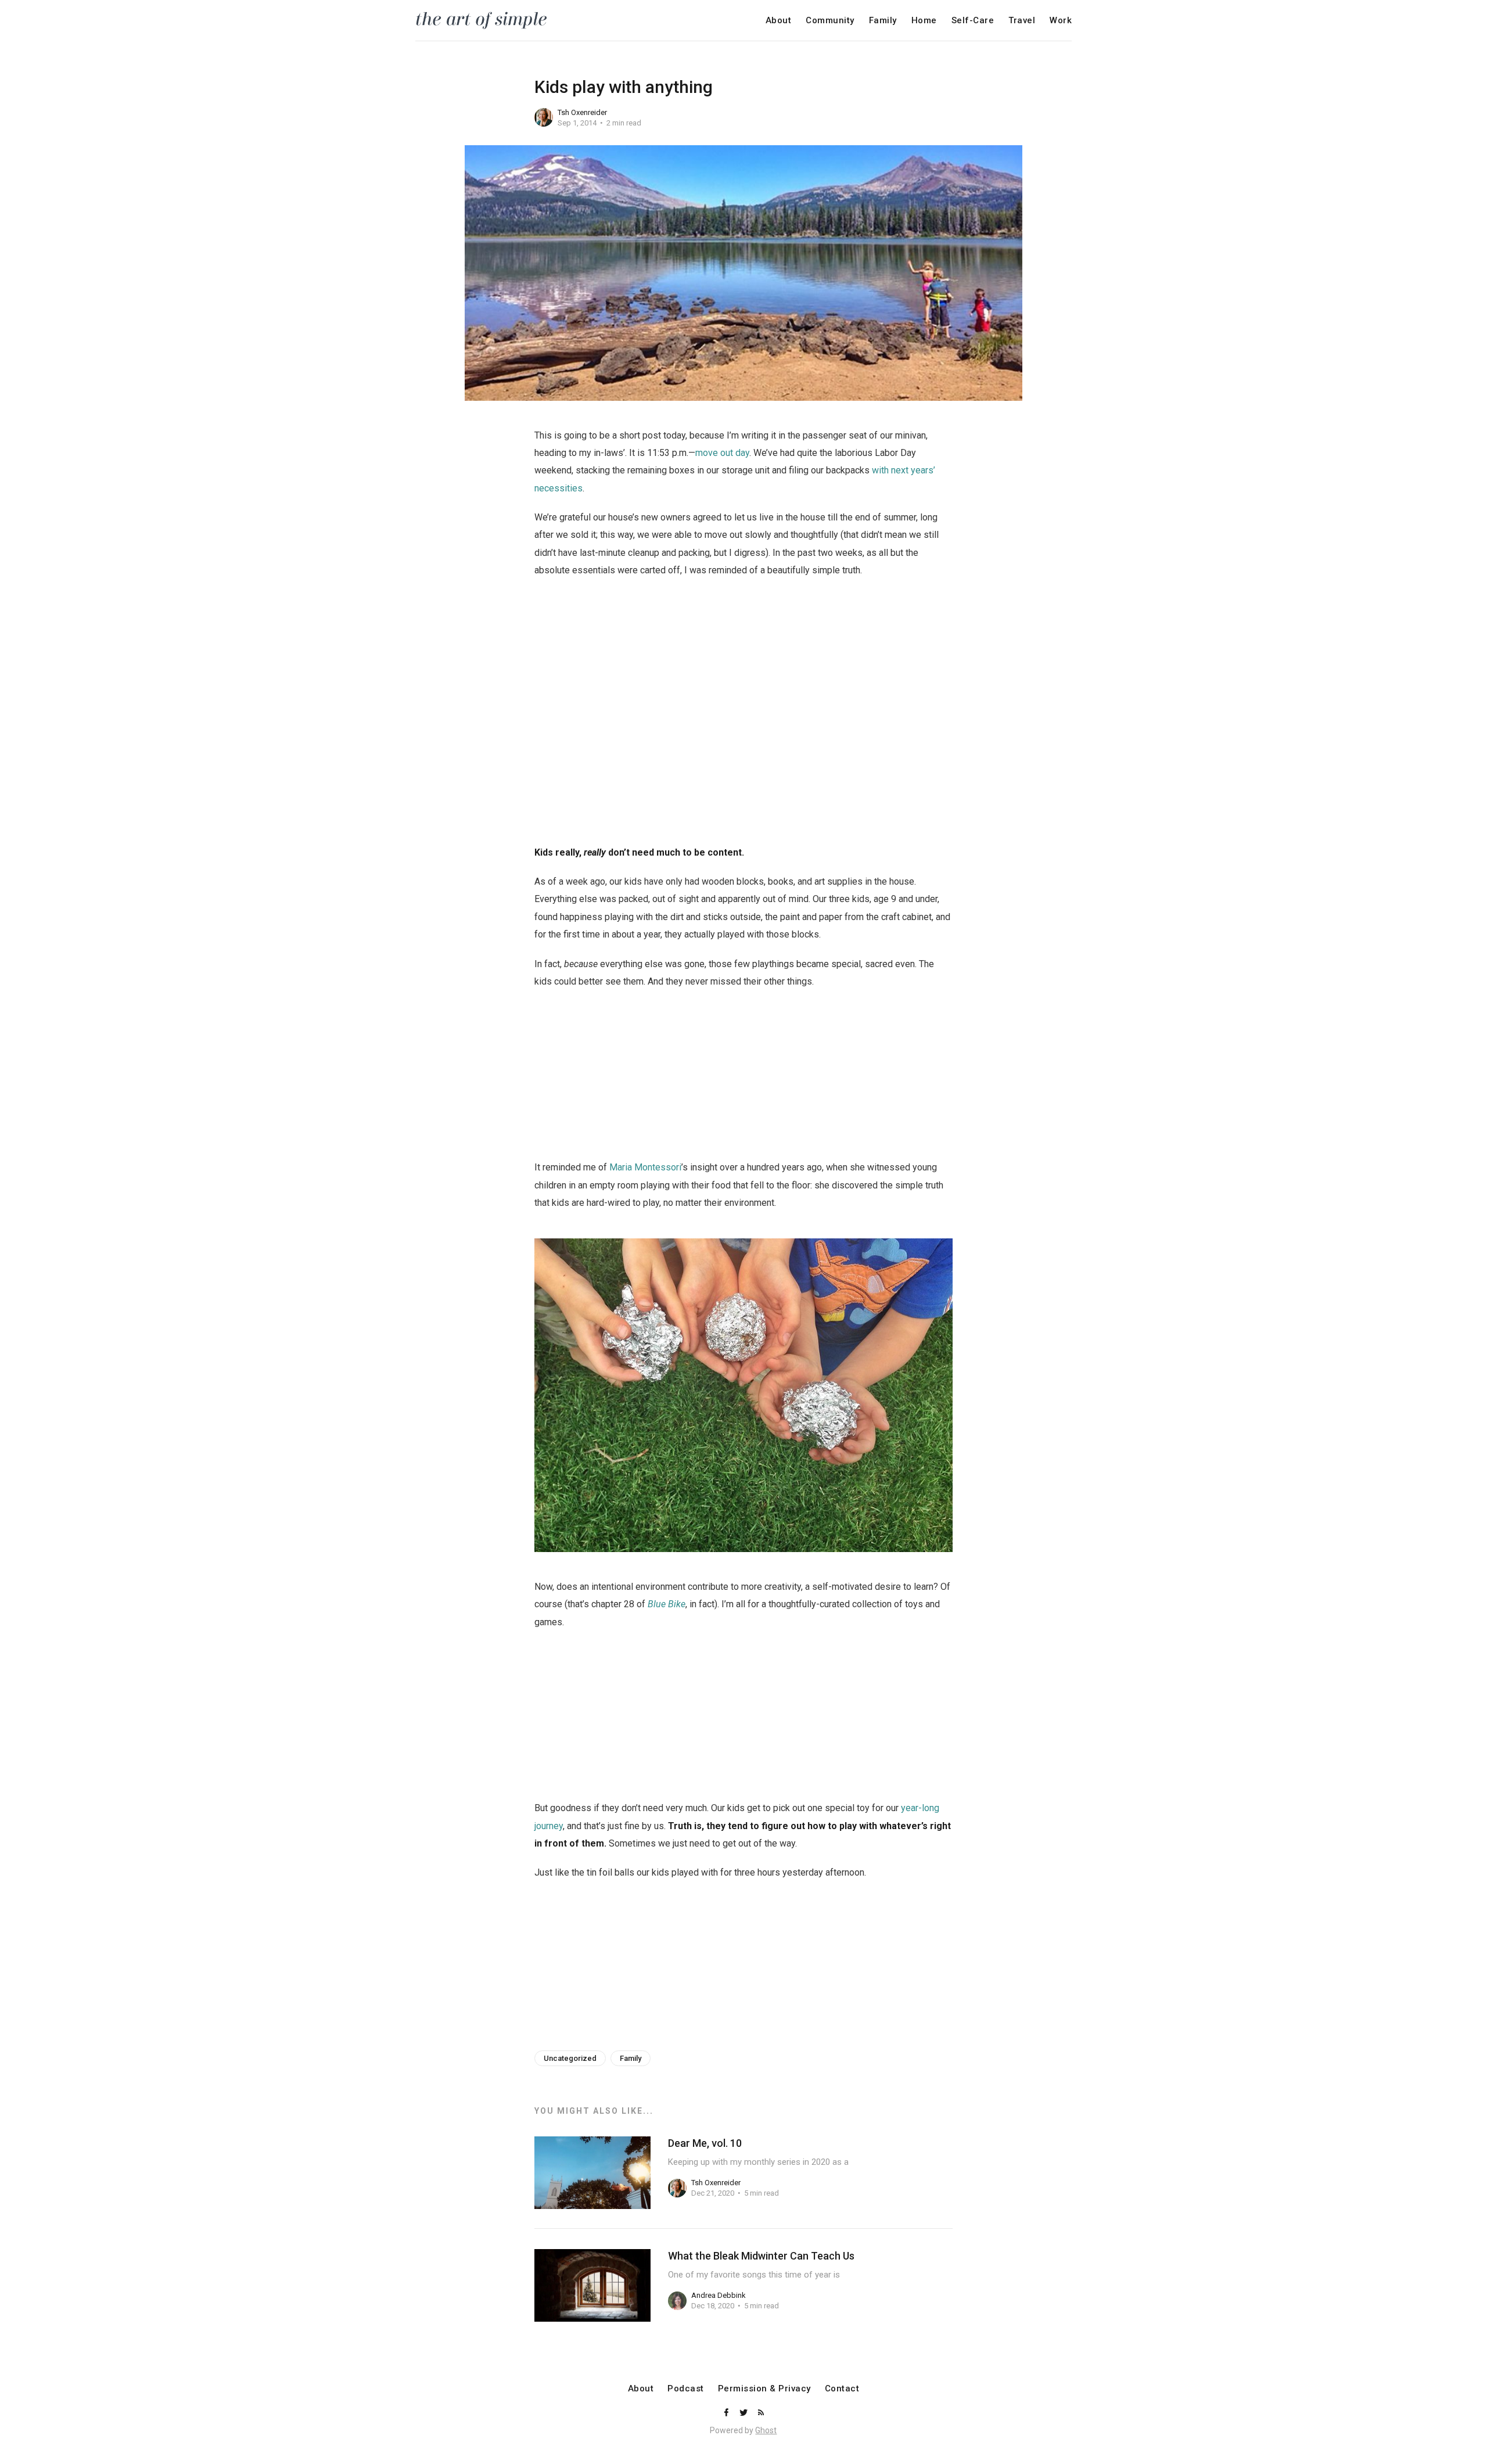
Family (883, 21)
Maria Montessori (645, 1167)
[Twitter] (745, 2413)
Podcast (686, 2389)
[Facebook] (727, 2413)
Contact (842, 2389)
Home (924, 21)
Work (1061, 21)
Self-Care (973, 21)
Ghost (766, 2430)
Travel (1022, 21)
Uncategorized (570, 2058)
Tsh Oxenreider (582, 112)
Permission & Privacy (764, 2389)
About (779, 21)
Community (830, 21)
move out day (722, 453)
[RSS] (761, 2413)
